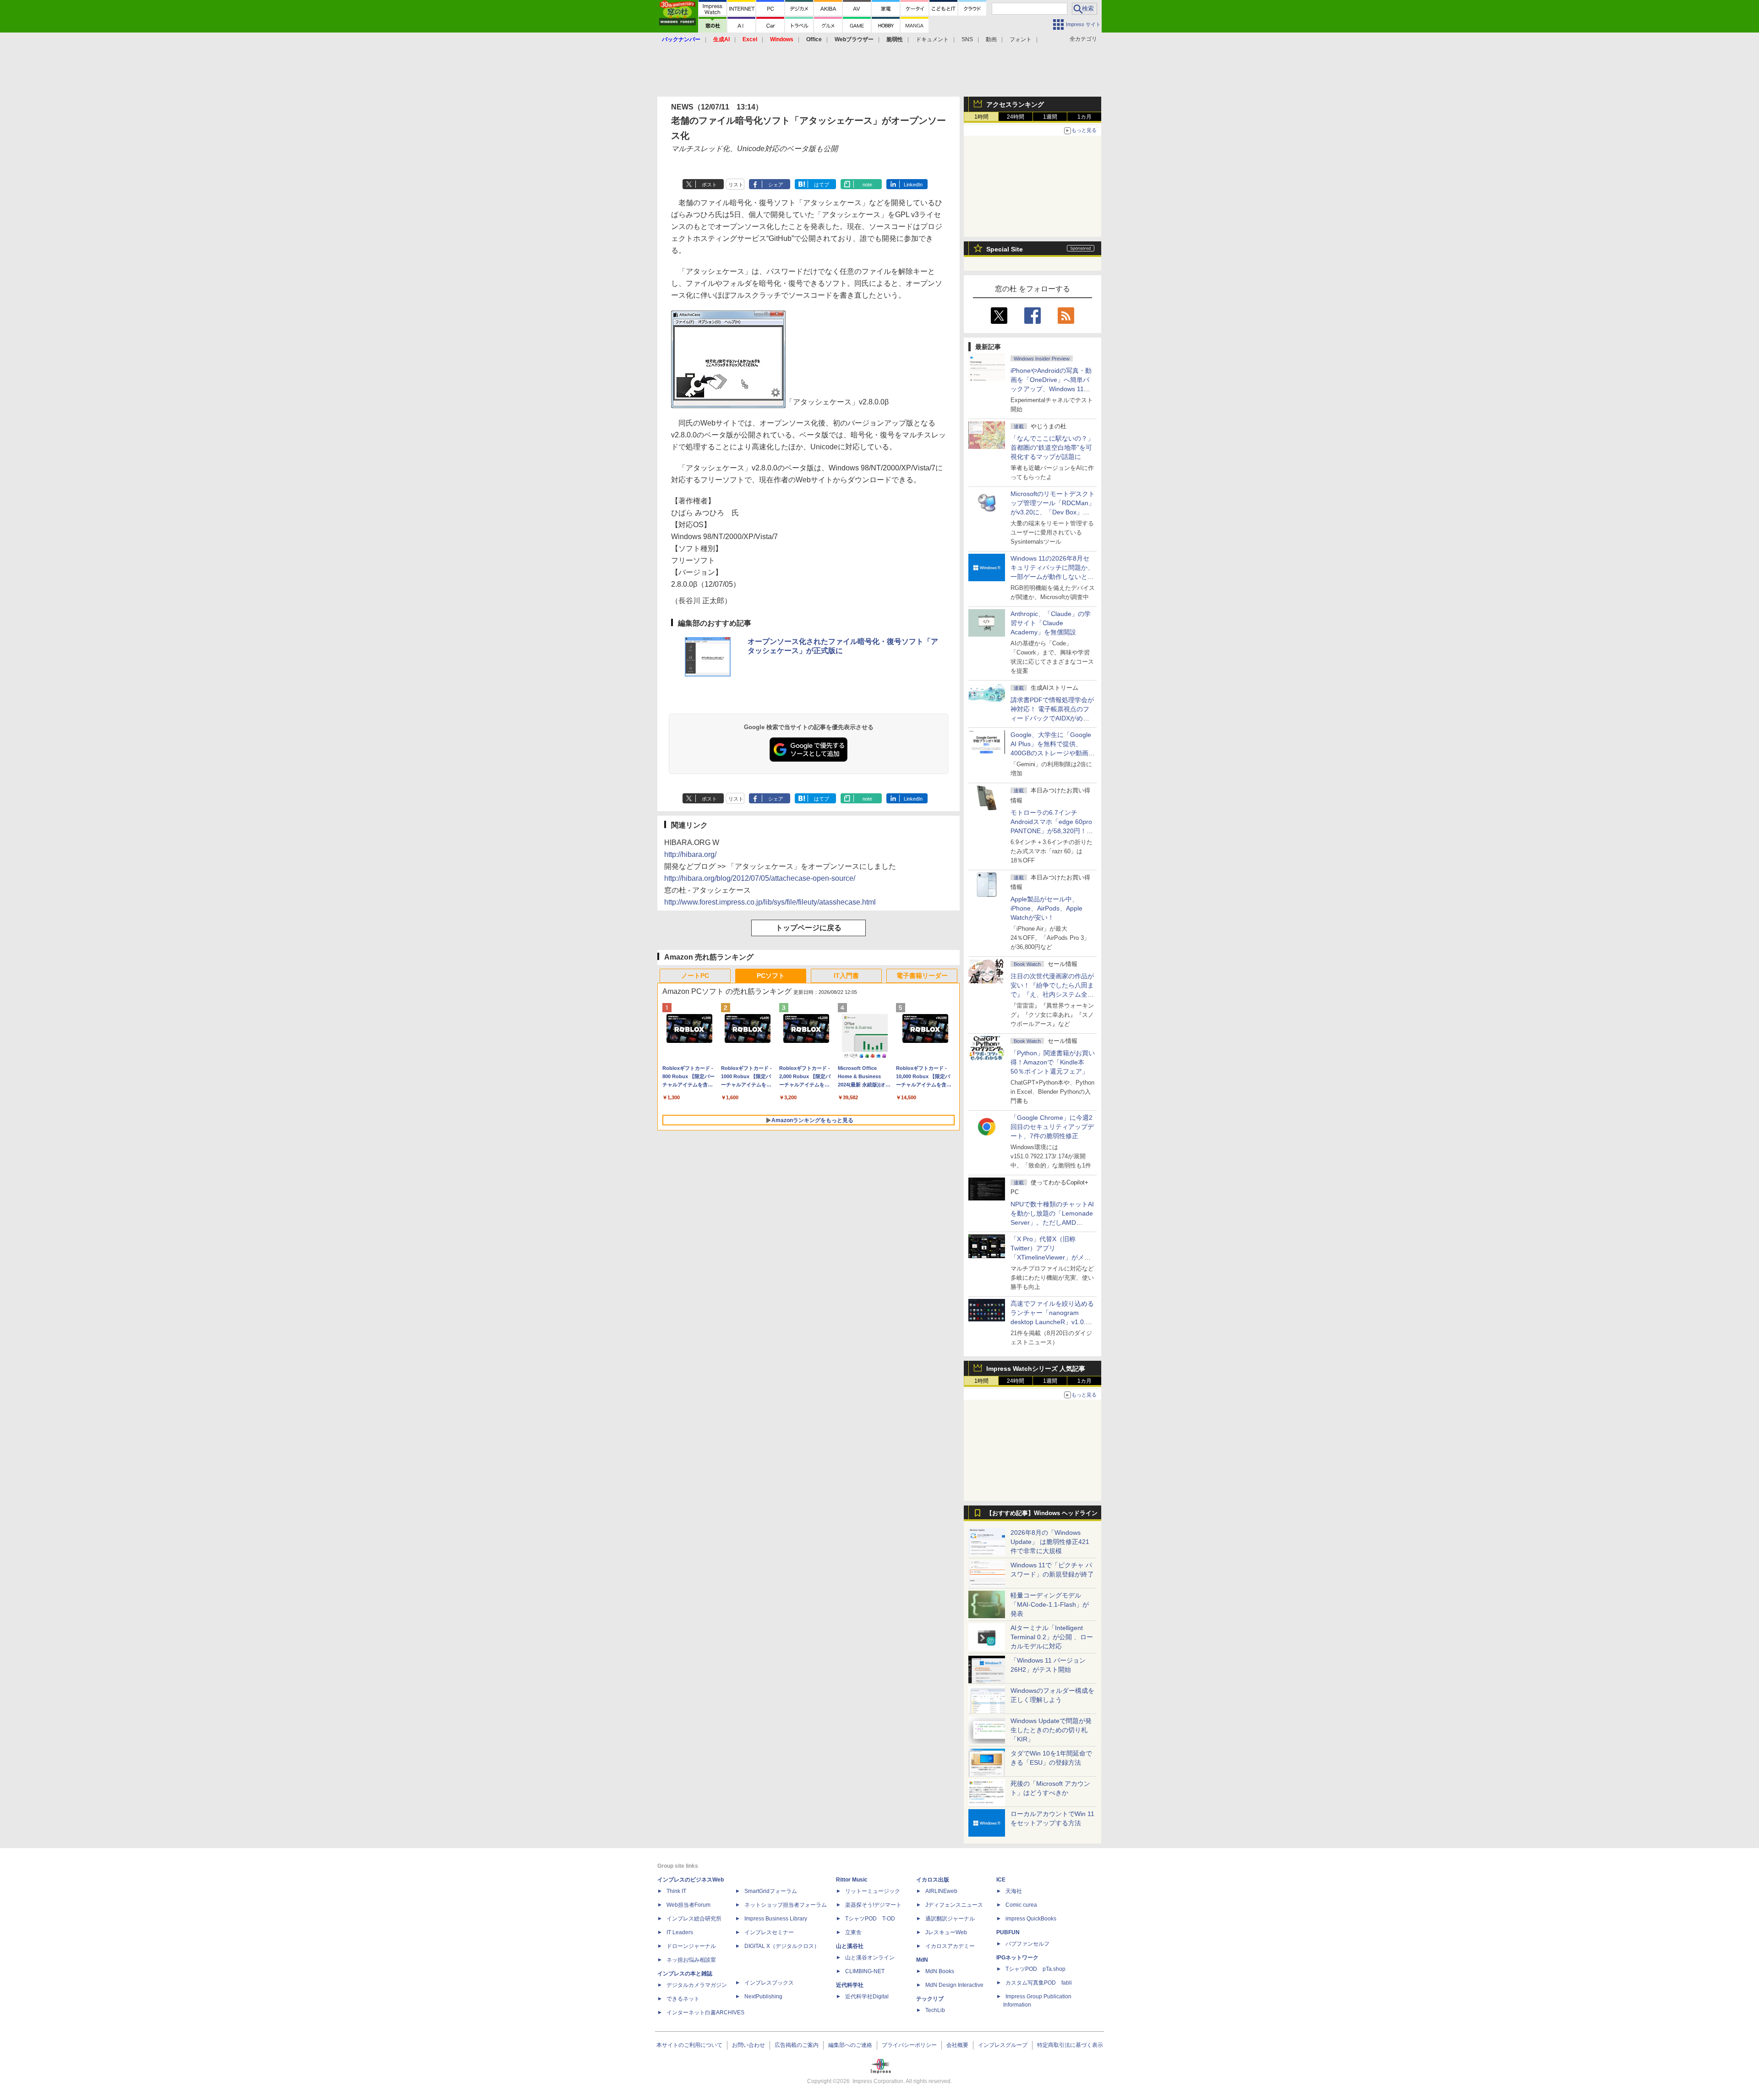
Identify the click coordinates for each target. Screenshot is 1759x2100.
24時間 (1016, 117)
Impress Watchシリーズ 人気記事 (1036, 1369)
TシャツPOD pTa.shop (1035, 1969)
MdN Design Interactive (954, 1985)
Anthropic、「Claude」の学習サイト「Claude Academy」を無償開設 (1051, 623)
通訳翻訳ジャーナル (950, 1919)
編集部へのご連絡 (850, 2045)
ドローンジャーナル (691, 1946)
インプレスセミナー (769, 1932)
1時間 (981, 117)
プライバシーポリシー (909, 2045)
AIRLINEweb (941, 1891)
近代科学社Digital (867, 1996)
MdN (922, 1960)
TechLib (935, 2010)
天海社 (1014, 1891)
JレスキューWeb (946, 1932)
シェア (776, 185)
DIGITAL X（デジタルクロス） (782, 1946)
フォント (1021, 39)
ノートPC (695, 976)
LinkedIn (913, 185)
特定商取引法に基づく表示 (1070, 2045)
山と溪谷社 (850, 1946)
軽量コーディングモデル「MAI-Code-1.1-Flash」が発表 (1050, 1604)
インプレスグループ (1003, 2045)
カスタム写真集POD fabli (1039, 1983)
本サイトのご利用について (689, 2045)
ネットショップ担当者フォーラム (786, 1905)
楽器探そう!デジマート (873, 1905)
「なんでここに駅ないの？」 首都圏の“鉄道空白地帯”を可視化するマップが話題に (1055, 447)
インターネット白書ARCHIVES (705, 2013)
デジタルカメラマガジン (697, 1985)
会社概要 (957, 2045)
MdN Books (940, 1971)
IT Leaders (680, 1932)
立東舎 (853, 1932)
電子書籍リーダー (922, 976)
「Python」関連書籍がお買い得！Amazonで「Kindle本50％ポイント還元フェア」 (1053, 1062)
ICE (1001, 1880)
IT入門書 (846, 976)
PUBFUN (1008, 1932)
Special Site (1005, 249)
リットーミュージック (873, 1891)
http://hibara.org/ (690, 854)
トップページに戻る (808, 928)
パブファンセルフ (1027, 1944)
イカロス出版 (933, 1880)
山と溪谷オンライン (870, 1958)
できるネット (683, 1999)
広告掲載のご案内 (797, 2045)
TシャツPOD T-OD (870, 1919)
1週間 (1050, 117)
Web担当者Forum (688, 1905)
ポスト (709, 185)
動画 (991, 39)
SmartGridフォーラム (771, 1891)
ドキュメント (932, 39)
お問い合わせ (748, 2045)
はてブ (822, 185)
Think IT (676, 1891)
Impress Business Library (776, 1919)
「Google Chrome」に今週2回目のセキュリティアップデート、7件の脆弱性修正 (1052, 1127)
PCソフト (771, 976)
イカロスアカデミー (950, 1946)
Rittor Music (852, 1880)
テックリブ (930, 1999)
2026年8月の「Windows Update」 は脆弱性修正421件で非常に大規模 (1050, 1542)
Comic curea (1021, 1905)
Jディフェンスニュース (954, 1905)
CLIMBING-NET (865, 1971)
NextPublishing (763, 1996)
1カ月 (1084, 117)
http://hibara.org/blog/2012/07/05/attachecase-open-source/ (760, 878)
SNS (967, 39)
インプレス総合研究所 (694, 1919)
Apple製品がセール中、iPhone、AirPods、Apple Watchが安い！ (1046, 908)
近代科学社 (850, 1985)
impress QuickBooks (1031, 1919)
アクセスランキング (1015, 104)
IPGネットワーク (1017, 1958)
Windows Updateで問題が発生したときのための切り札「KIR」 (1051, 1730)
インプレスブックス (769, 1983)
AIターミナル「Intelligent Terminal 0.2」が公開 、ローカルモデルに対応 (1052, 1637)
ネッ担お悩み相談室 (691, 1960)
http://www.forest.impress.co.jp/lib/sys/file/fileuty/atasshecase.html (770, 902)
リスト (736, 185)
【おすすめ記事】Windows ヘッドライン (1042, 1513)
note (867, 185)
